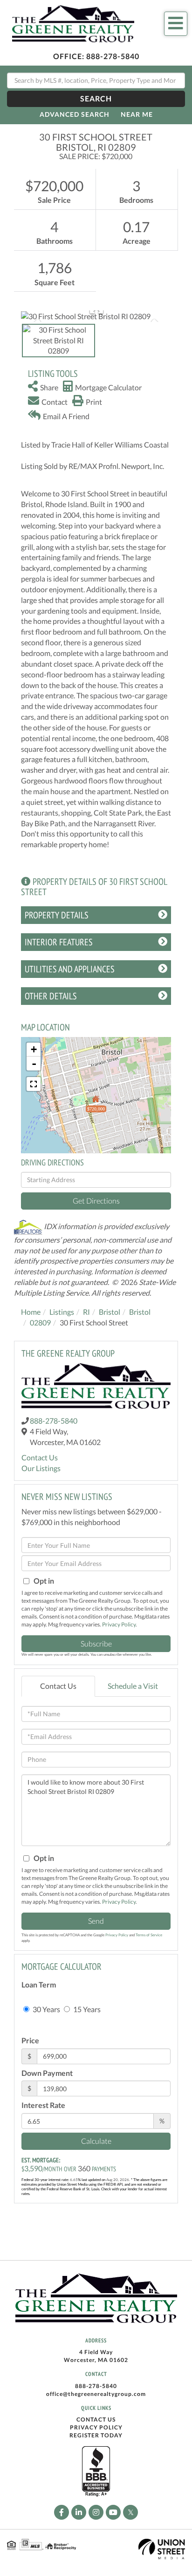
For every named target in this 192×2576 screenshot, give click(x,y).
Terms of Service (149, 1935)
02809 (40, 1322)
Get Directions (96, 1201)
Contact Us (40, 1457)
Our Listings (41, 1468)
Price (30, 2040)
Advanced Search (75, 114)
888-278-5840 (113, 56)
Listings (62, 1312)
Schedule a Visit (133, 1686)
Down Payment (47, 2073)
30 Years (46, 2009)
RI (86, 1312)
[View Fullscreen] (34, 1084)
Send (96, 1921)
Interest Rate (43, 2105)
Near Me (137, 114)
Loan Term (39, 1984)
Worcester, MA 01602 (96, 2360)
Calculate (96, 2141)
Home (31, 1312)
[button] (96, 99)
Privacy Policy (119, 1624)
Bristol (110, 1312)
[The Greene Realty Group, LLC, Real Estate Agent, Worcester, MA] (96, 2472)
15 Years (86, 2009)
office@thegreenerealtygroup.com (96, 2394)
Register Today (96, 2435)
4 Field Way (96, 2352)
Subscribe (96, 1643)
